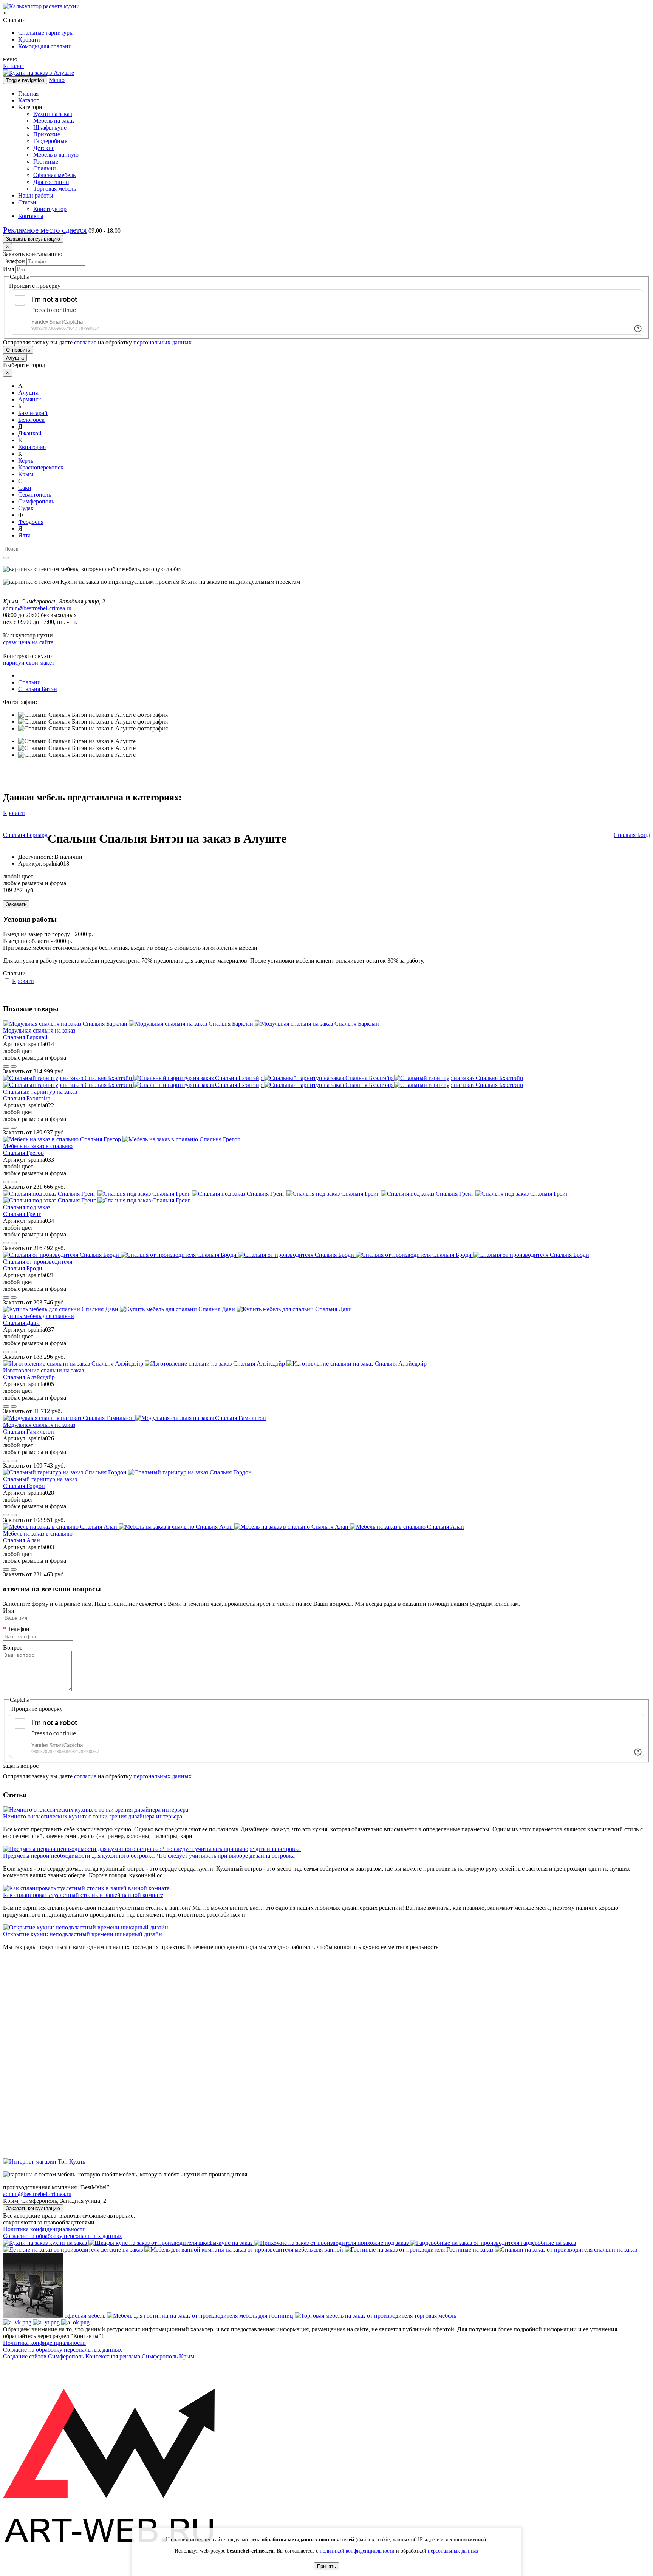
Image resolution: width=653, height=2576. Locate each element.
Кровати (29, 39)
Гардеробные (50, 141)
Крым (26, 474)
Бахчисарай (33, 413)
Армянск (30, 399)
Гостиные (46, 161)
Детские (44, 148)
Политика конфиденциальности (44, 2229)
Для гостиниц (51, 182)
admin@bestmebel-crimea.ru (37, 2194)
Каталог (13, 66)
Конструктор (50, 209)
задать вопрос (21, 1766)
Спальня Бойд (632, 835)
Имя (9, 269)
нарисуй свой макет (29, 663)
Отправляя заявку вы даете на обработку (97, 342)
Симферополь (36, 501)
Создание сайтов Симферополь (44, 2356)
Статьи (27, 202)
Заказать (16, 904)
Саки (25, 488)
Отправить (18, 350)
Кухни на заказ (53, 114)
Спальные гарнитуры (46, 33)
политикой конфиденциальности (357, 2551)
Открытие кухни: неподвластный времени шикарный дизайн (83, 1934)
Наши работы (36, 195)
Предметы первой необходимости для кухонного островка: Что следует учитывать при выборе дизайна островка (149, 1856)
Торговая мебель (55, 189)
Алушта (15, 358)
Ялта (24, 535)
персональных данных (162, 342)
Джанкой (30, 433)
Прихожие (47, 134)
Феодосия (31, 522)
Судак (26, 508)
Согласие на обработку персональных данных (63, 2236)
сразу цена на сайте (28, 642)
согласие (85, 342)
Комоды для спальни (45, 46)
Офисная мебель (54, 175)
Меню (57, 80)
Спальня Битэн (38, 689)
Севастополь (35, 495)
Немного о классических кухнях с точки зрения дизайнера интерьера (93, 1816)
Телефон (14, 261)
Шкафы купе (50, 127)
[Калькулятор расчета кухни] (41, 6)
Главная (28, 93)
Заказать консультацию (33, 239)
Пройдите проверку (35, 286)
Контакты (31, 216)
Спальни (45, 168)
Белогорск (31, 420)
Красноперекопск (41, 467)
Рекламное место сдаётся (45, 230)
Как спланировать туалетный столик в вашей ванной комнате (83, 1895)
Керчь (26, 461)
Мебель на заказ (54, 121)
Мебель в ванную (56, 155)
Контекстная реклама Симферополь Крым (140, 2356)
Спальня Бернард (25, 835)
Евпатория (32, 447)
